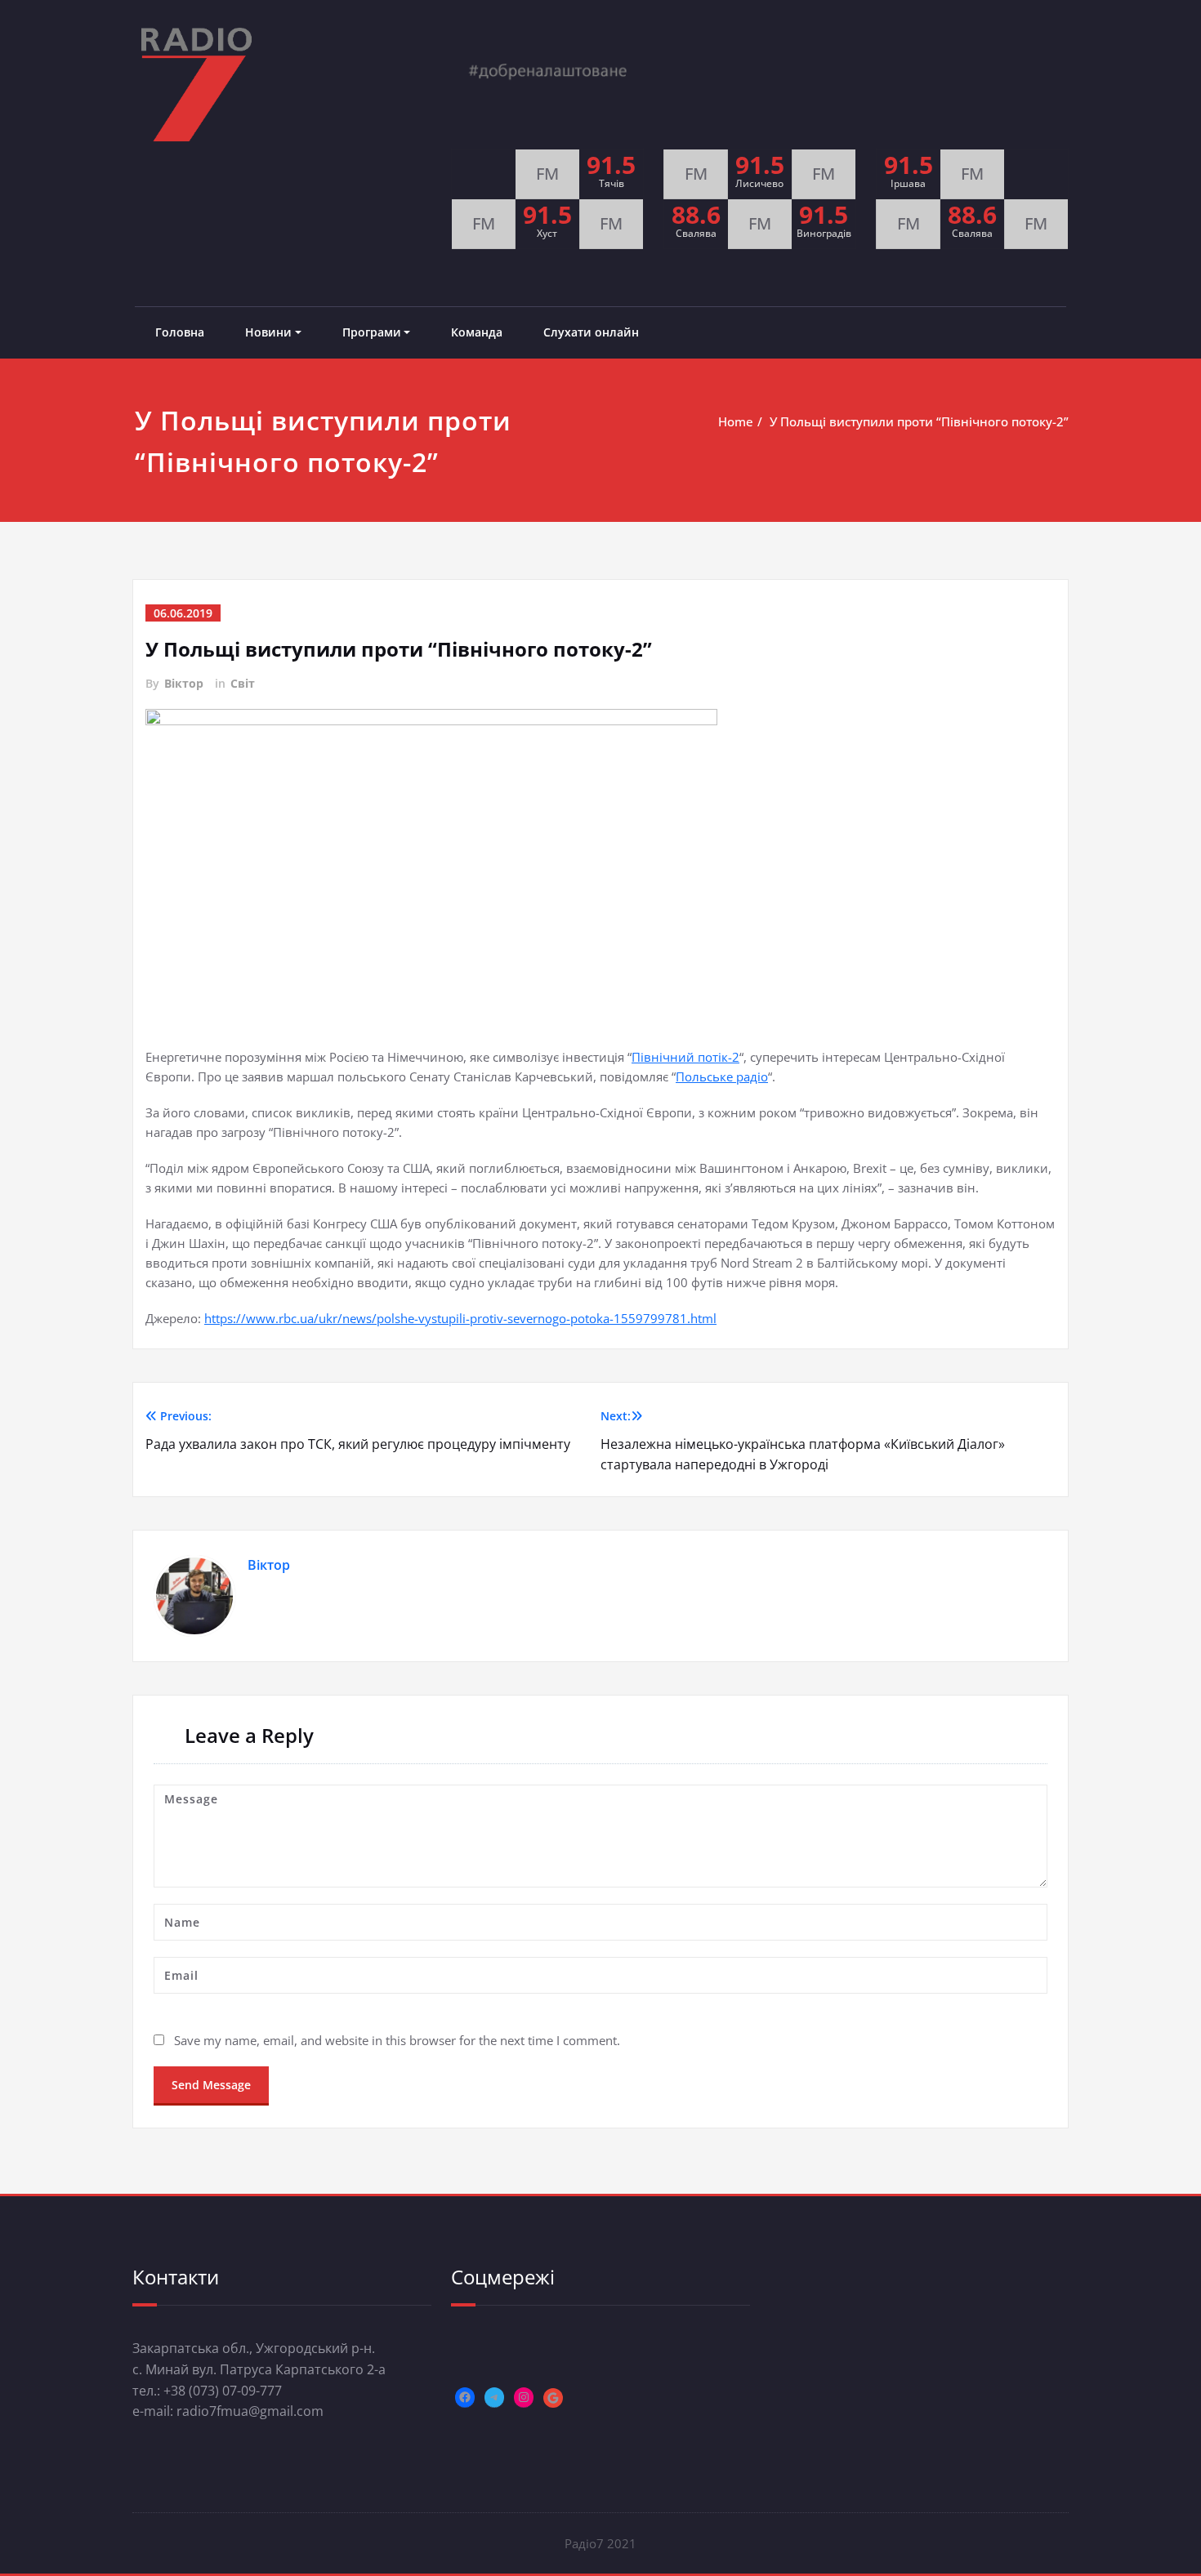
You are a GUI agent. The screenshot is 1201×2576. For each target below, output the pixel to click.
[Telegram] (494, 2397)
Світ (243, 683)
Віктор (184, 683)
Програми (372, 332)
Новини (268, 332)
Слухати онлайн (591, 332)
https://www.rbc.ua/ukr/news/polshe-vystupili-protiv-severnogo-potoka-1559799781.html (460, 1318)
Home (736, 421)
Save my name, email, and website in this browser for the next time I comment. (397, 2040)
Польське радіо (722, 1076)
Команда (477, 332)
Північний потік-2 (685, 1057)
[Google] (553, 2398)
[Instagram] (524, 2397)
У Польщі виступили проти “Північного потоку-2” (919, 421)
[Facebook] (465, 2397)
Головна (180, 332)
